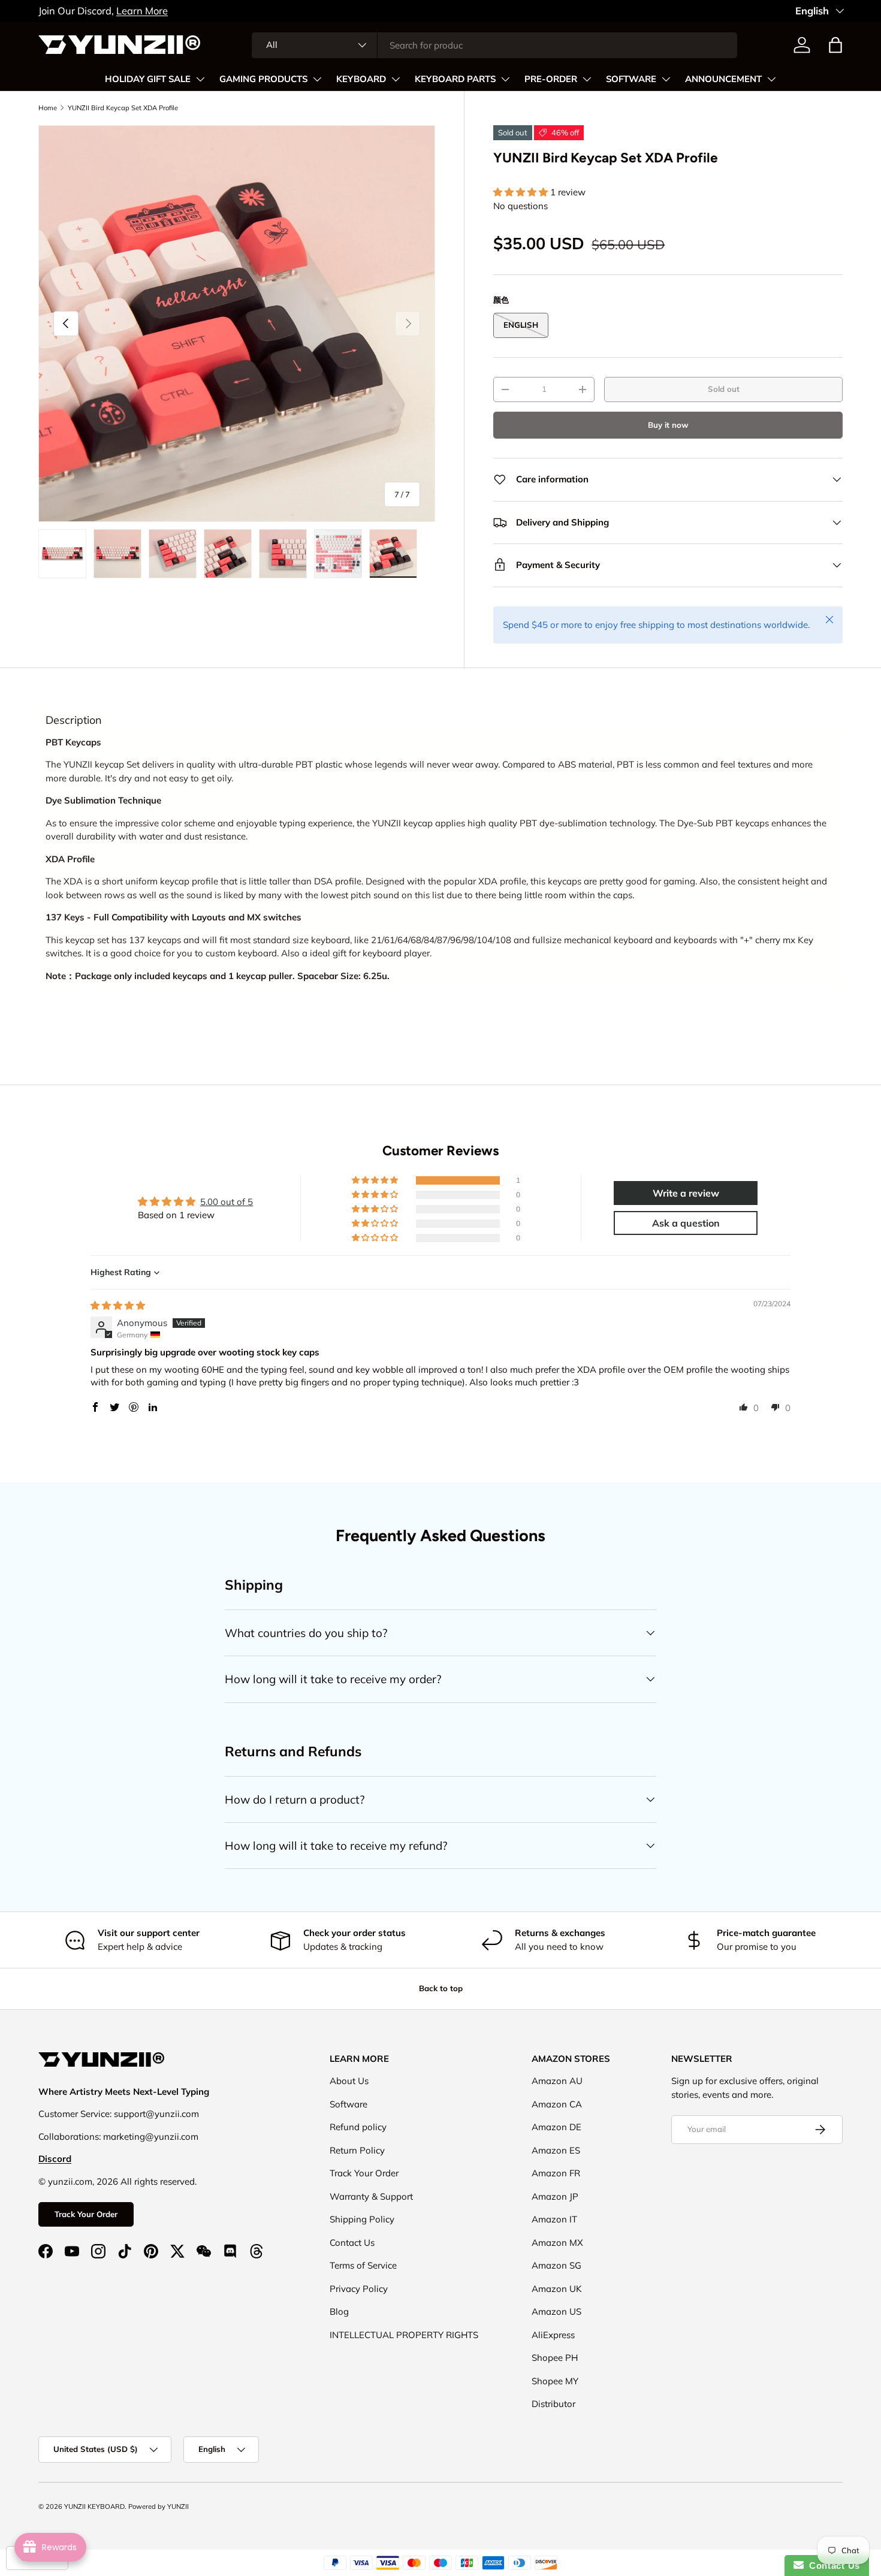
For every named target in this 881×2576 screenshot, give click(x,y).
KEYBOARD (361, 79)
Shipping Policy (362, 2219)
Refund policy (358, 2127)
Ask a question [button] (686, 1223)
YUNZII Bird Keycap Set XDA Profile (123, 108)
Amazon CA (557, 2104)
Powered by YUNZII (159, 2506)
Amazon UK (557, 2289)
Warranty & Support (371, 2196)
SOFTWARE (631, 79)
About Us (349, 2081)
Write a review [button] (686, 1193)
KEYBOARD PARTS (455, 79)
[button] (835, 45)
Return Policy (357, 2150)
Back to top (441, 1988)
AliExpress (553, 2335)
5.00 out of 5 (227, 1202)
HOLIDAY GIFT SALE (148, 79)
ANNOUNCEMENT (723, 79)
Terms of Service (363, 2265)
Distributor (553, 2404)
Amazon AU (557, 2081)
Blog (339, 2311)
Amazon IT (554, 2219)
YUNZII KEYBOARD (94, 2506)
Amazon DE (556, 2127)
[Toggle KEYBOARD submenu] (396, 79)
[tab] (74, 720)
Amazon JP (555, 2196)
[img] (118, 1305)
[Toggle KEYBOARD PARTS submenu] (505, 79)
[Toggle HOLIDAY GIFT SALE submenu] (200, 79)
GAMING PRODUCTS (263, 79)
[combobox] (495, 45)
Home (48, 108)
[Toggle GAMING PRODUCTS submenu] (317, 79)
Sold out (724, 389)
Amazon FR (556, 2173)
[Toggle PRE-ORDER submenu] (587, 79)
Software (349, 2104)
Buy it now (668, 425)
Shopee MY (555, 2381)
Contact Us (352, 2243)
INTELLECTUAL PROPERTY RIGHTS (404, 2335)
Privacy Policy (359, 2289)
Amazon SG (556, 2265)
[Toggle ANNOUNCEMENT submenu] (771, 79)
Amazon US (556, 2311)
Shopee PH (555, 2358)
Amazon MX (557, 2243)
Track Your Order (86, 2214)
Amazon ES (556, 2150)
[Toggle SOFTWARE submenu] (666, 79)
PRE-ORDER (551, 79)
